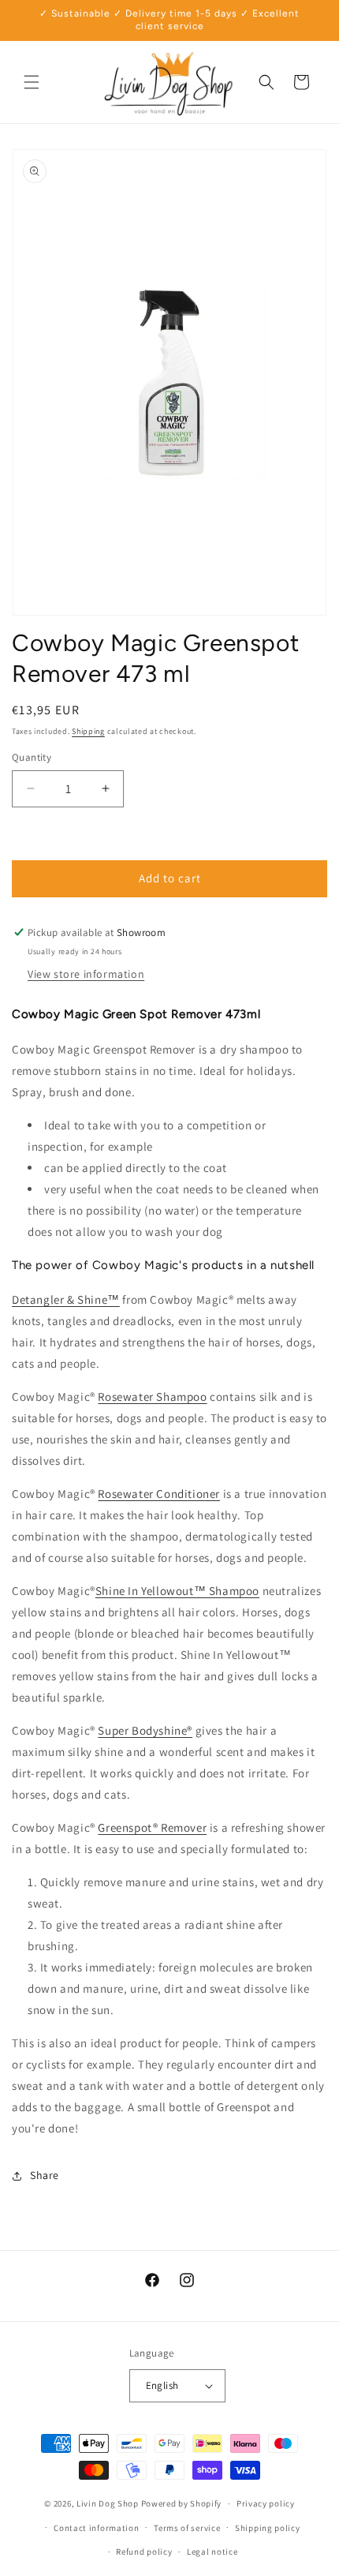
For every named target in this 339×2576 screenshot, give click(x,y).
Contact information (96, 2528)
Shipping (88, 731)
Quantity (32, 757)
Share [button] (45, 2175)
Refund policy (144, 2552)
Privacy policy (266, 2503)
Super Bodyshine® (145, 1730)
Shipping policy (268, 2528)
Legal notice (212, 2552)
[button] (32, 82)
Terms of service (187, 2528)
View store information (86, 974)
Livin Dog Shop (108, 2503)
